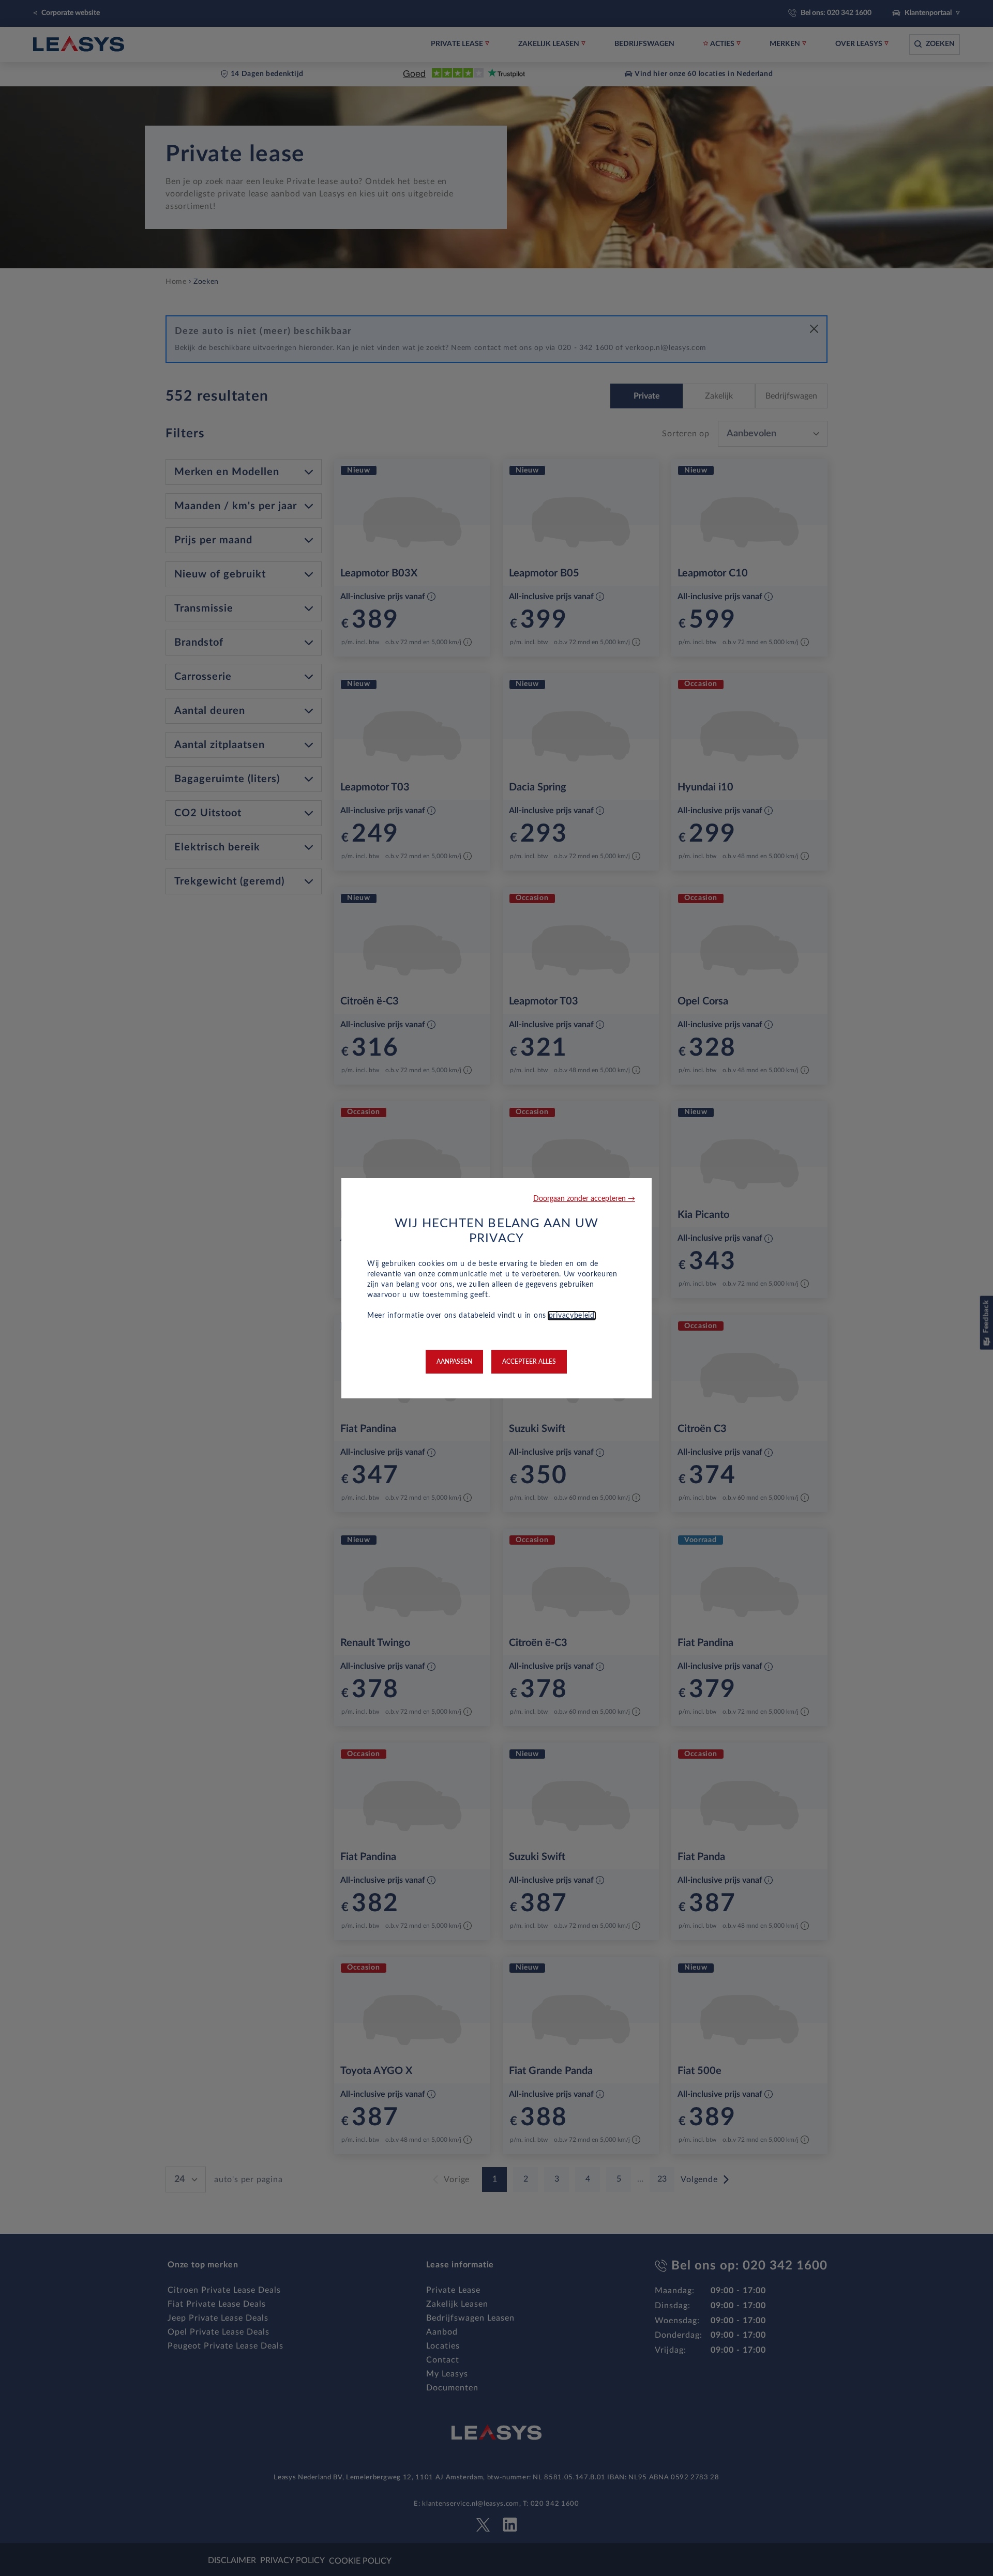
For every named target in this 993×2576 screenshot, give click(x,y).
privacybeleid (572, 1316)
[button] (584, 1199)
